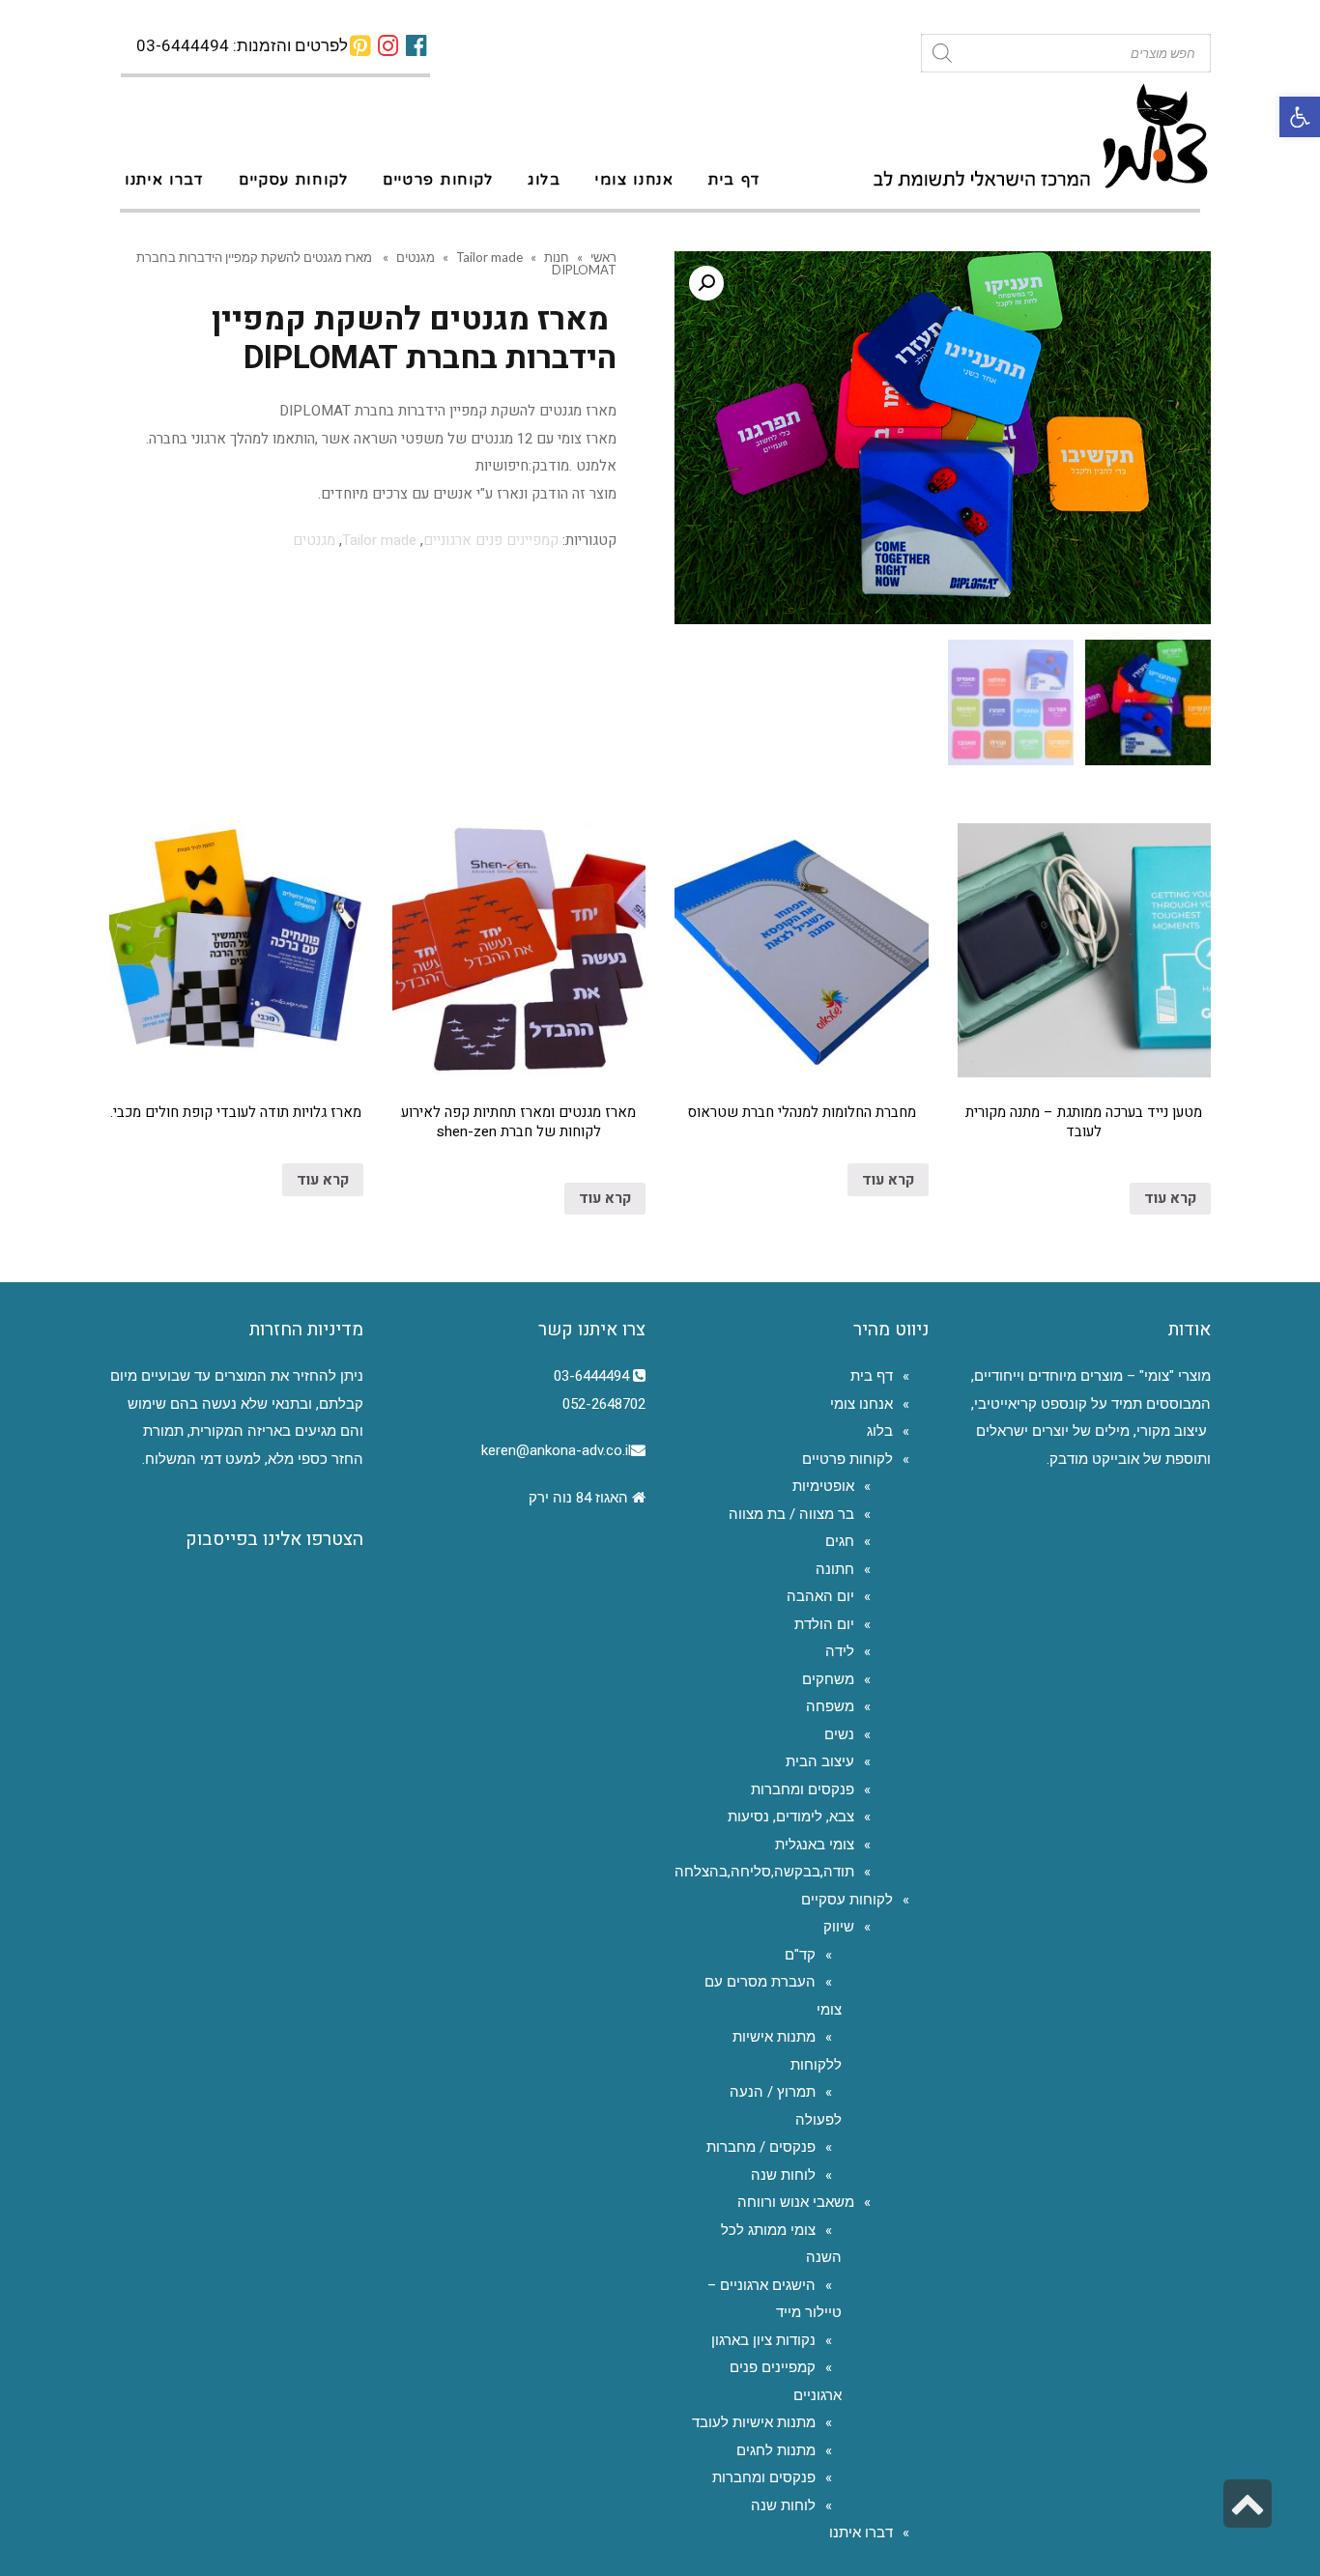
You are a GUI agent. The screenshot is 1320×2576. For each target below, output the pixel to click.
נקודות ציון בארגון (763, 2340)
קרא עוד (1170, 1198)
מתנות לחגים (776, 2450)
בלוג (880, 1431)
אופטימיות (823, 1486)
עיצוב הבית (820, 1761)
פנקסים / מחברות (761, 2147)
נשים (839, 1734)
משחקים (828, 1679)
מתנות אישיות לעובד (754, 2422)
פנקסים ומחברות (803, 1789)
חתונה (835, 1569)
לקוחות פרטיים (847, 1459)
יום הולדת (824, 1624)
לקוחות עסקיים (847, 1900)
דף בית (872, 1376)
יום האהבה (820, 1596)
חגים (840, 1541)
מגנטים (416, 257)
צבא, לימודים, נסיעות (791, 1817)
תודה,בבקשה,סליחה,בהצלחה (764, 1872)
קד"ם (800, 1955)
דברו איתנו (861, 2533)
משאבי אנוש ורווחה (796, 2202)
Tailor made (489, 257)
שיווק (839, 1927)
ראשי (603, 257)
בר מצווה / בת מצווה (791, 1514)
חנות (557, 257)
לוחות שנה (783, 2175)
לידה (840, 1651)
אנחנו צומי (861, 1404)
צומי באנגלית (815, 1845)
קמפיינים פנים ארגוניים (491, 540)
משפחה (830, 1706)
